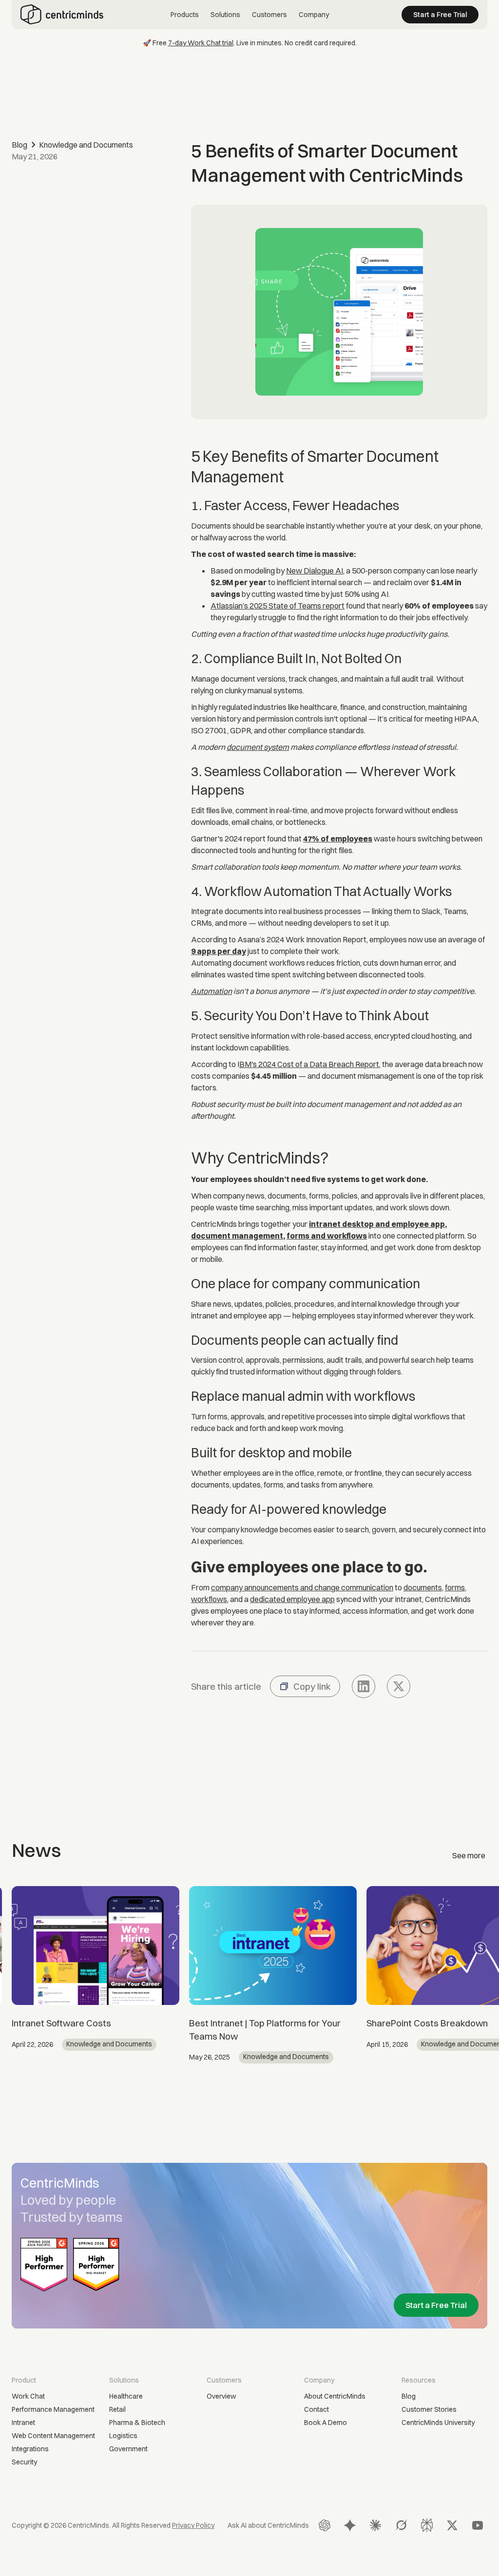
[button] (185, 15)
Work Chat (28, 2396)
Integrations (30, 2449)
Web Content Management (53, 2436)
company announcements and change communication (302, 1587)
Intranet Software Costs (61, 2023)
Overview (221, 2396)
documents (423, 1587)
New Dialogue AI (315, 571)
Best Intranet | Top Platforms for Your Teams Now (265, 2030)
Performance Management (53, 2409)
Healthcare (126, 2396)
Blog (19, 145)
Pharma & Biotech (137, 2423)
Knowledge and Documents (86, 145)
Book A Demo (326, 2423)
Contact (317, 2409)
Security (24, 2462)
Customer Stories (429, 2409)
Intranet (23, 2423)
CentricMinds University (438, 2423)
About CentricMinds (335, 2396)
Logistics (123, 2436)
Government (128, 2449)
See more (469, 1855)
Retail (117, 2409)
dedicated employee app (292, 1599)
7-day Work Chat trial (201, 43)
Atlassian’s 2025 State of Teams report (278, 606)
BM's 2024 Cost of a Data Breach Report (309, 1064)
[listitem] (96, 1975)
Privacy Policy (193, 2525)
